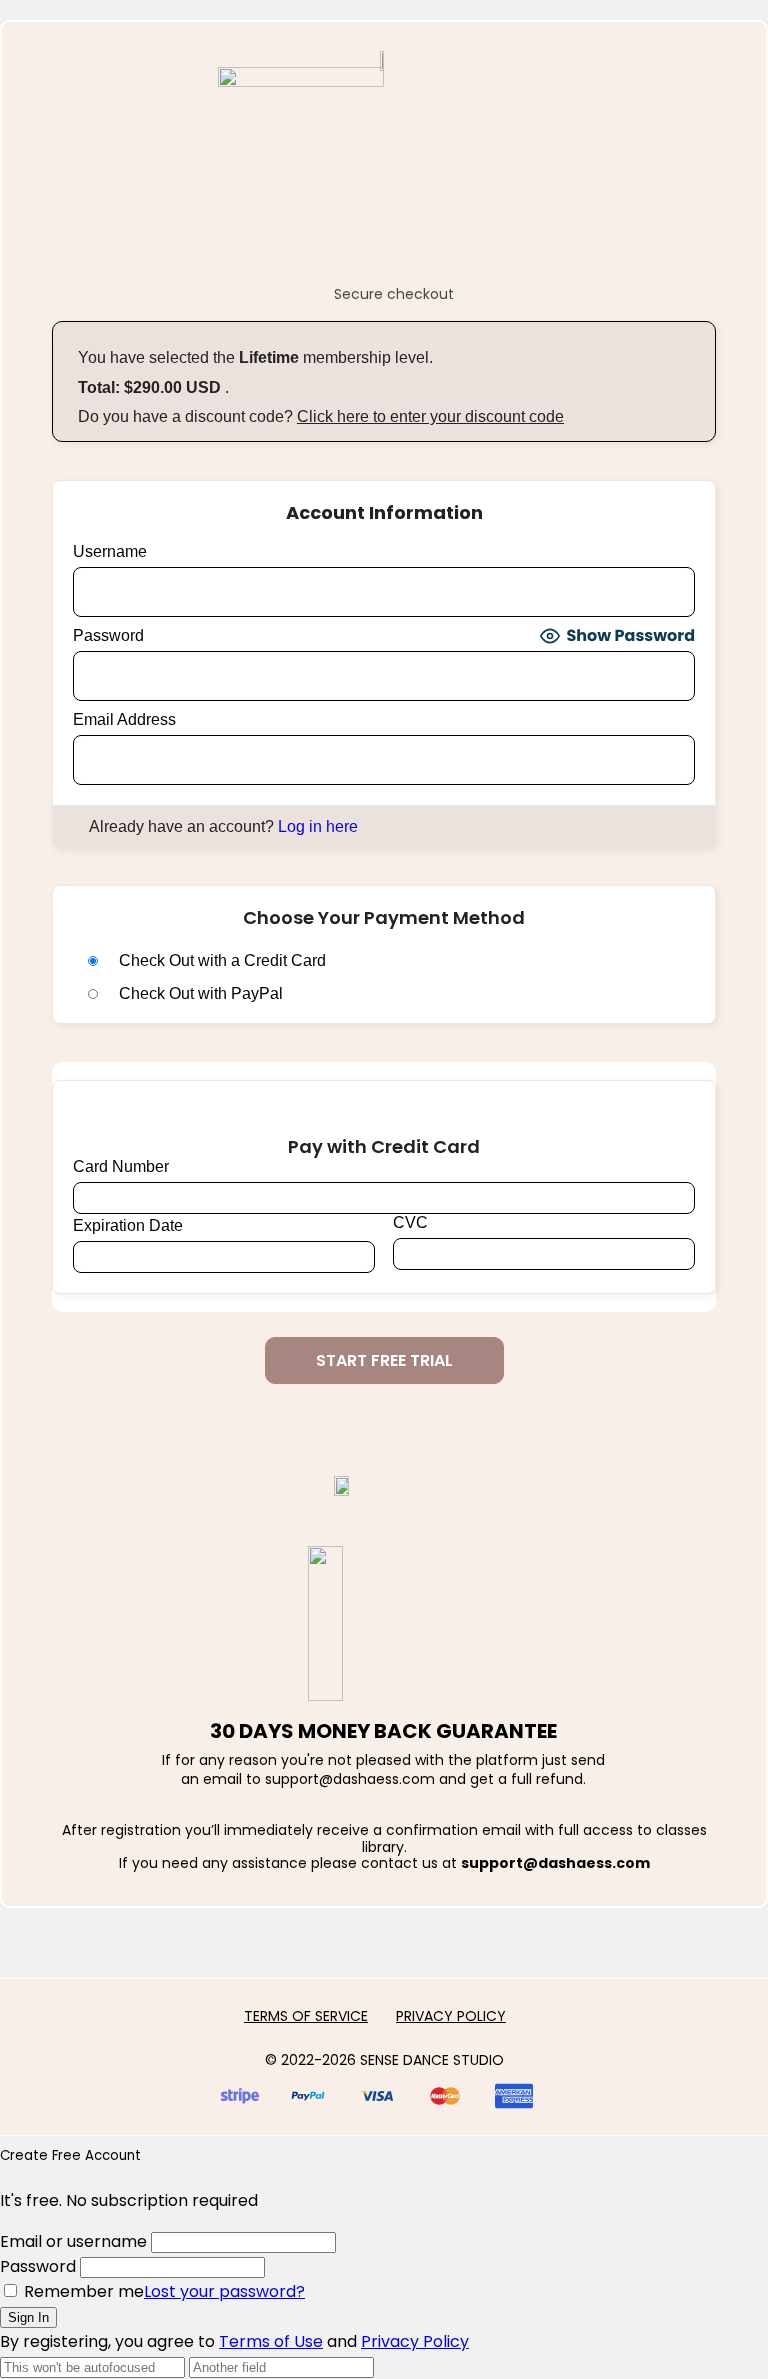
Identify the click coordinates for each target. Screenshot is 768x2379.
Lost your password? (224, 2291)
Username (110, 551)
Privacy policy (451, 2016)
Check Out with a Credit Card (222, 960)
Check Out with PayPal (201, 993)
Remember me (82, 2291)
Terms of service (306, 2016)
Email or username (73, 2241)
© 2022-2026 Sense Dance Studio (384, 2060)
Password (108, 635)
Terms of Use (271, 2341)
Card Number (121, 1166)
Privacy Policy (415, 2341)
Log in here (318, 826)
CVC (410, 1222)
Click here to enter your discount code (430, 416)
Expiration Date (128, 1225)
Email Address (124, 719)
